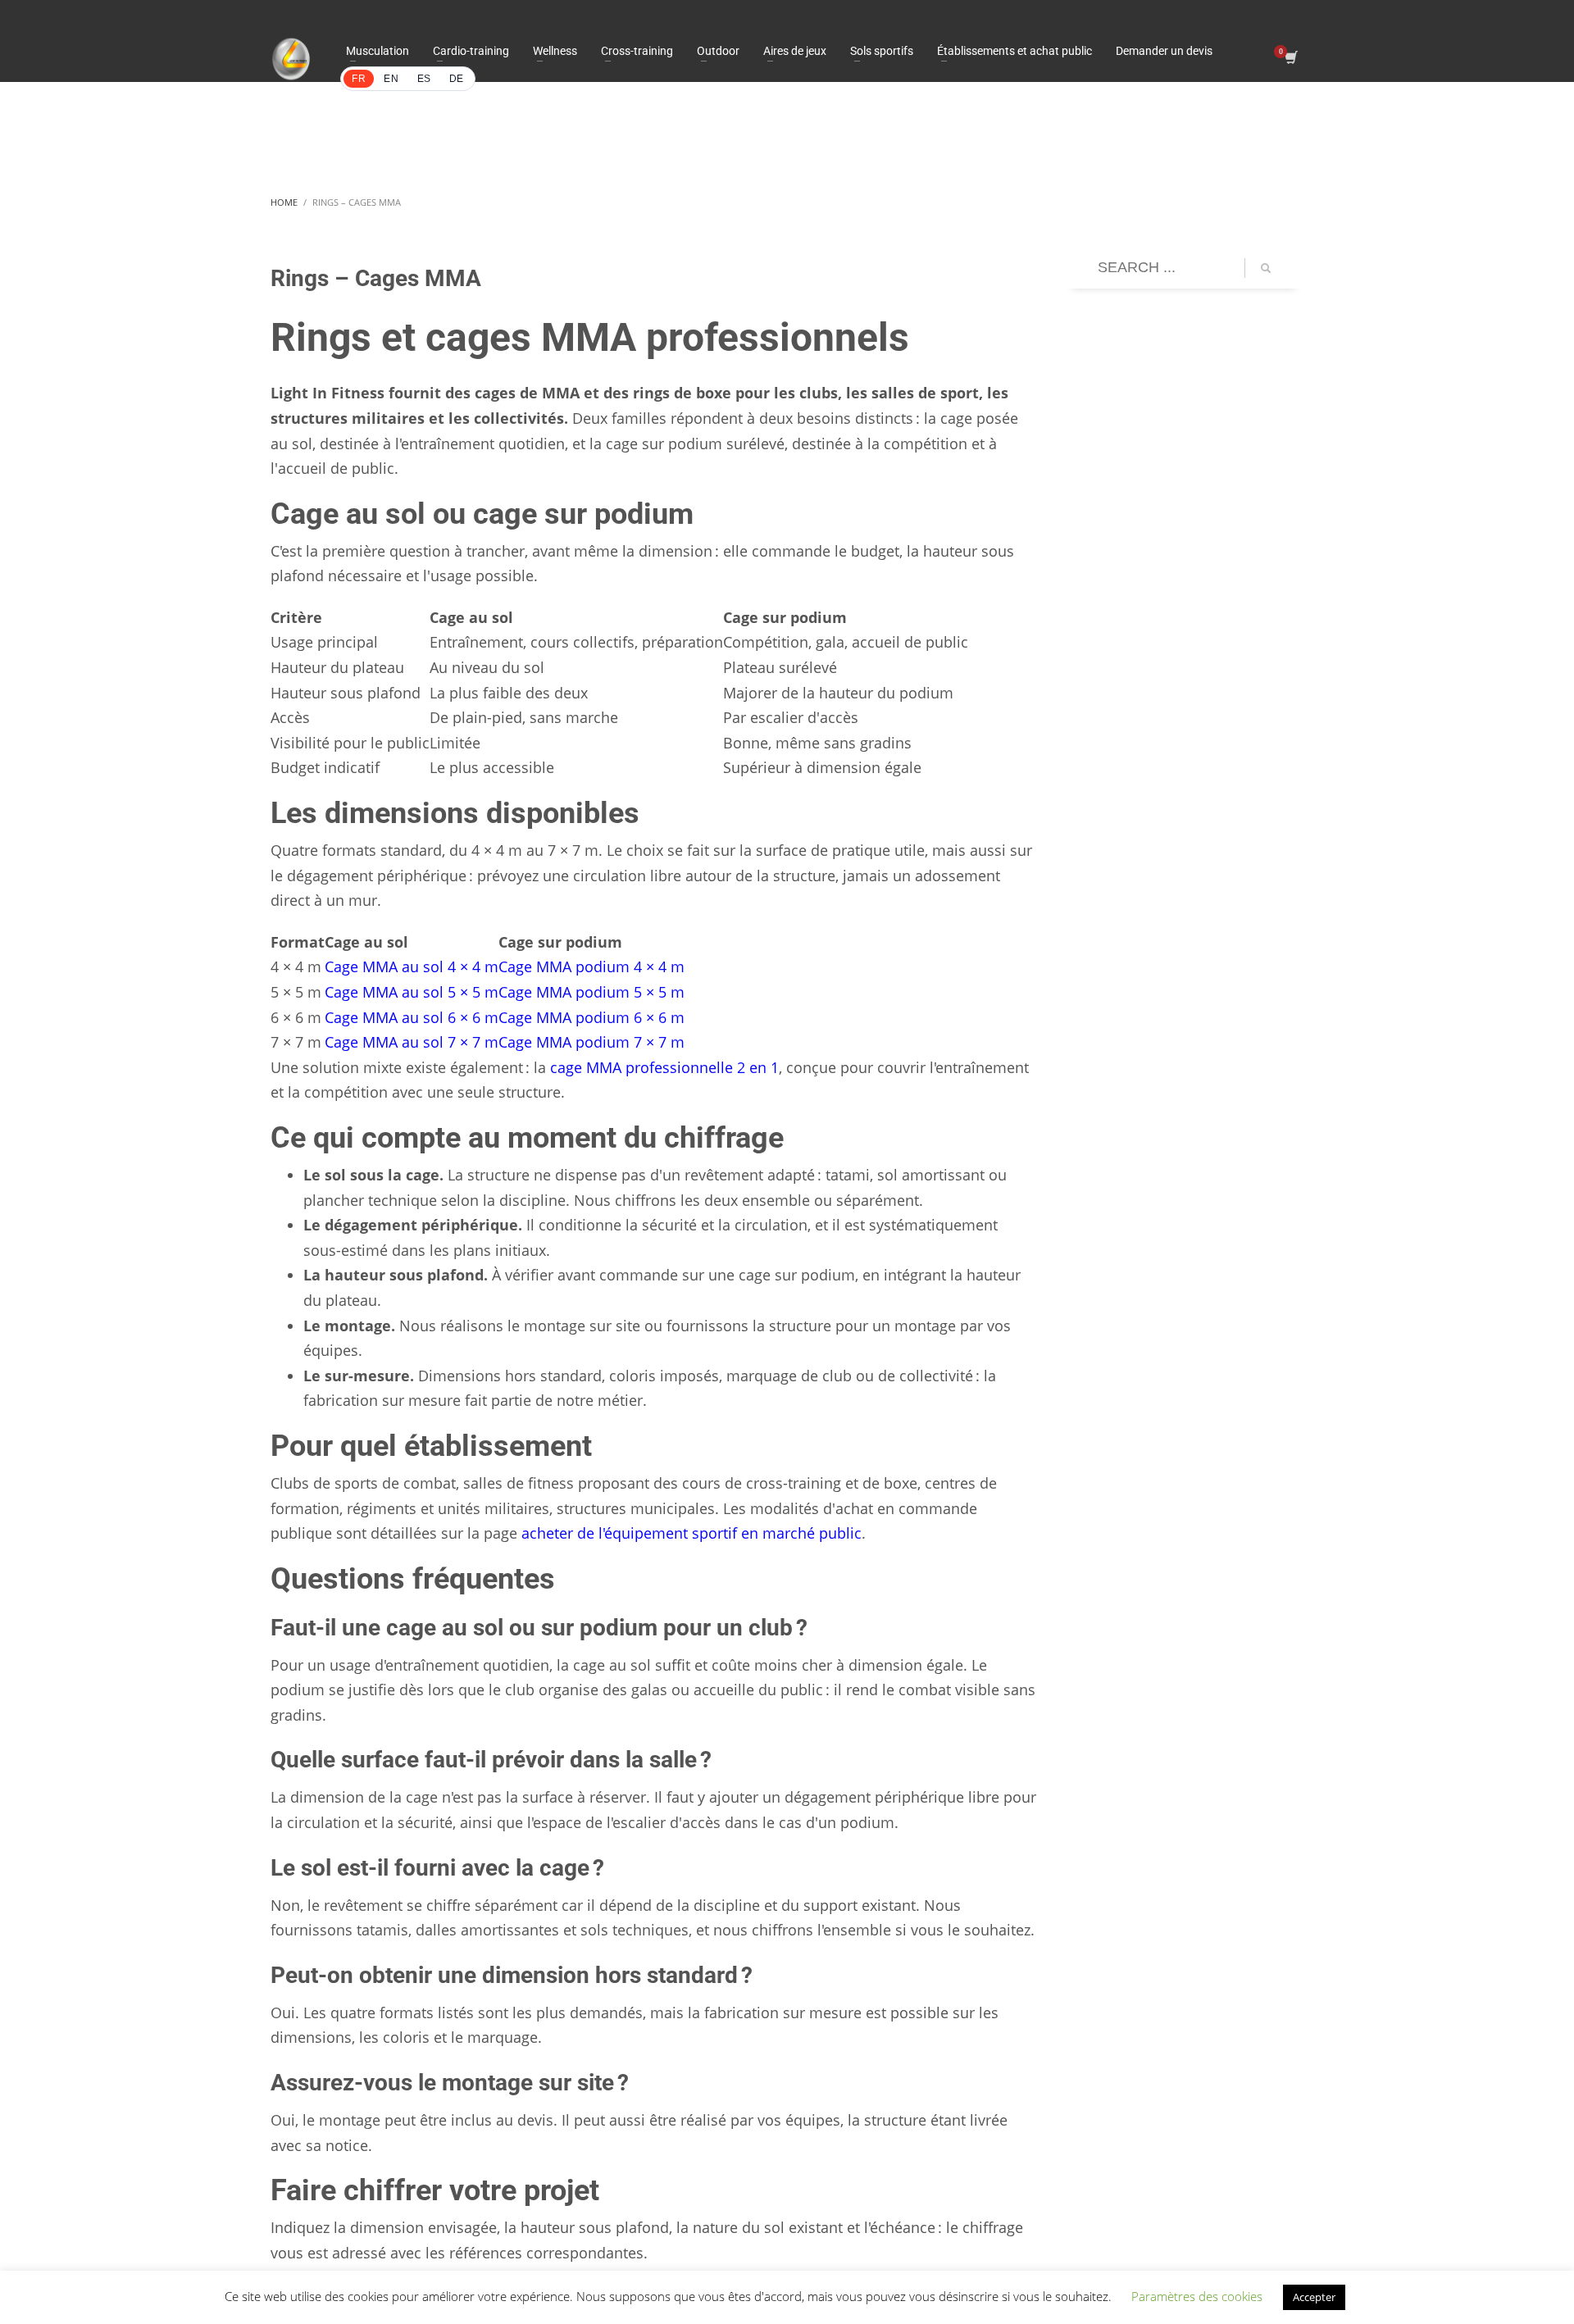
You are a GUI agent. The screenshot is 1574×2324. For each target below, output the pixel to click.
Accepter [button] (1314, 2297)
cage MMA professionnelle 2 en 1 (664, 1067)
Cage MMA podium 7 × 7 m (591, 1042)
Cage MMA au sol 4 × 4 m (412, 966)
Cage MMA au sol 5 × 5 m (412, 992)
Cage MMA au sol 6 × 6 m (412, 1017)
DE (457, 79)
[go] (1266, 268)
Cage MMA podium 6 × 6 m (591, 1017)
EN (391, 79)
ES (424, 79)
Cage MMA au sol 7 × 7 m (412, 1042)
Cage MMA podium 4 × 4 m (591, 966)
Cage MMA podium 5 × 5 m (591, 992)
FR (359, 79)
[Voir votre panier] (1290, 59)
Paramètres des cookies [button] (1197, 2296)
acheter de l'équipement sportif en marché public (691, 1533)
